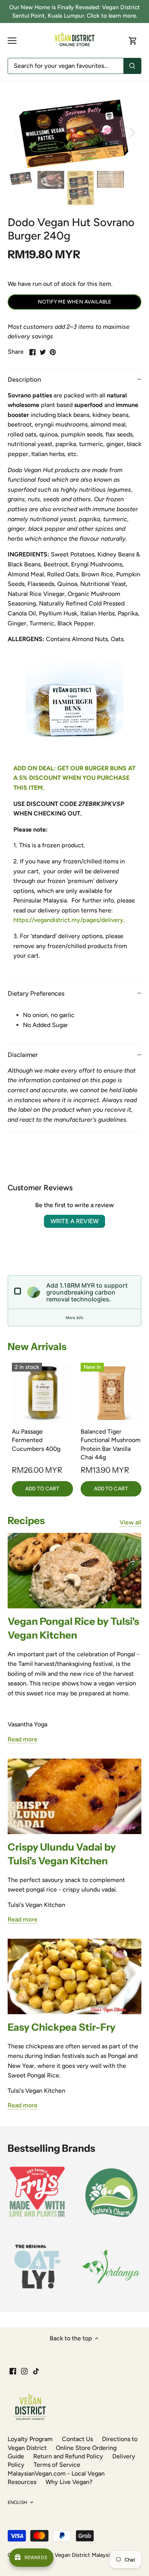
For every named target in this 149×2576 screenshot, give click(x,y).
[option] (74, 132)
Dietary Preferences (36, 993)
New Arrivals (37, 1347)
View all (130, 1522)
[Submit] (132, 66)
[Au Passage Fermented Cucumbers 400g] (42, 1393)
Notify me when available (74, 302)
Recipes (26, 1521)
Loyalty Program (30, 2439)
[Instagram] (24, 2371)
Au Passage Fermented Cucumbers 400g (36, 1440)
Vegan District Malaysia (83, 2555)
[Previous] (17, 132)
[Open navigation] (12, 41)
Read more (23, 1739)
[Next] (132, 132)
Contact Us (77, 2439)
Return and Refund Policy (68, 2456)
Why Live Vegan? (69, 2482)
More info (74, 1318)
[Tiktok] (36, 2371)
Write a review (74, 1221)
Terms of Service (57, 2465)
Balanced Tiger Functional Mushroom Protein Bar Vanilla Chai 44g (111, 1444)
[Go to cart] (133, 40)
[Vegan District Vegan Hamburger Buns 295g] (74, 708)
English (17, 2502)
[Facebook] (13, 2371)
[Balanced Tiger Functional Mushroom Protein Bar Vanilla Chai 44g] (111, 1393)
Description (24, 379)
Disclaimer (23, 1055)
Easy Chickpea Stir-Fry (62, 2027)
